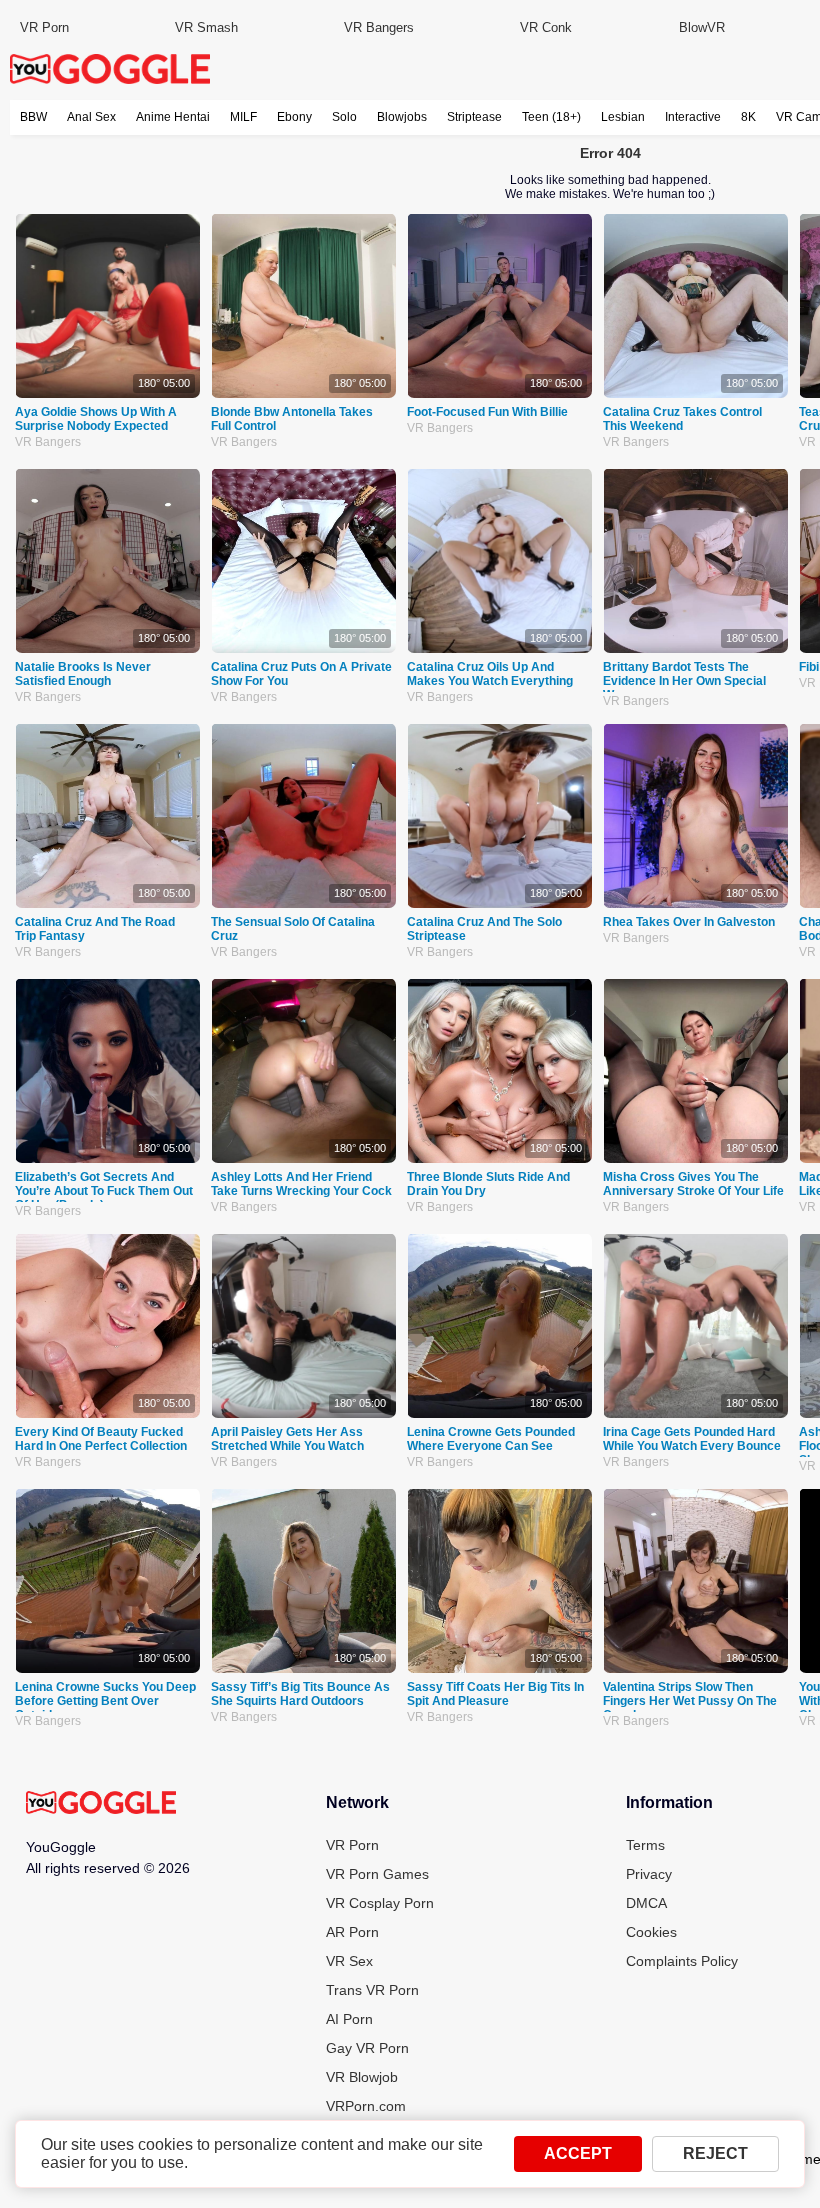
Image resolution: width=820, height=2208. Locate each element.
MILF (243, 117)
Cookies (651, 1932)
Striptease (474, 117)
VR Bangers (379, 27)
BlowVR (702, 27)
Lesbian (623, 117)
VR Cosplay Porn (380, 1903)
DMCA (646, 1903)
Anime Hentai (173, 117)
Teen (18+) (551, 117)
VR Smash (206, 27)
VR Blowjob (362, 2077)
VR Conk (546, 27)
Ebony (294, 117)
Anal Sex (91, 117)
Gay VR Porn (367, 2048)
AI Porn (349, 2019)
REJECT (715, 2153)
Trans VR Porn (372, 1990)
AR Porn (352, 1932)
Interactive (693, 117)
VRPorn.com (366, 2106)
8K (748, 117)
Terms (645, 1845)
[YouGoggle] (101, 1804)
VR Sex (349, 1961)
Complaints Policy (682, 1961)
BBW (33, 117)
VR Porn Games (377, 1874)
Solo (344, 117)
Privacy (649, 1874)
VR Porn (44, 27)
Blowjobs (402, 117)
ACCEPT (578, 2153)
